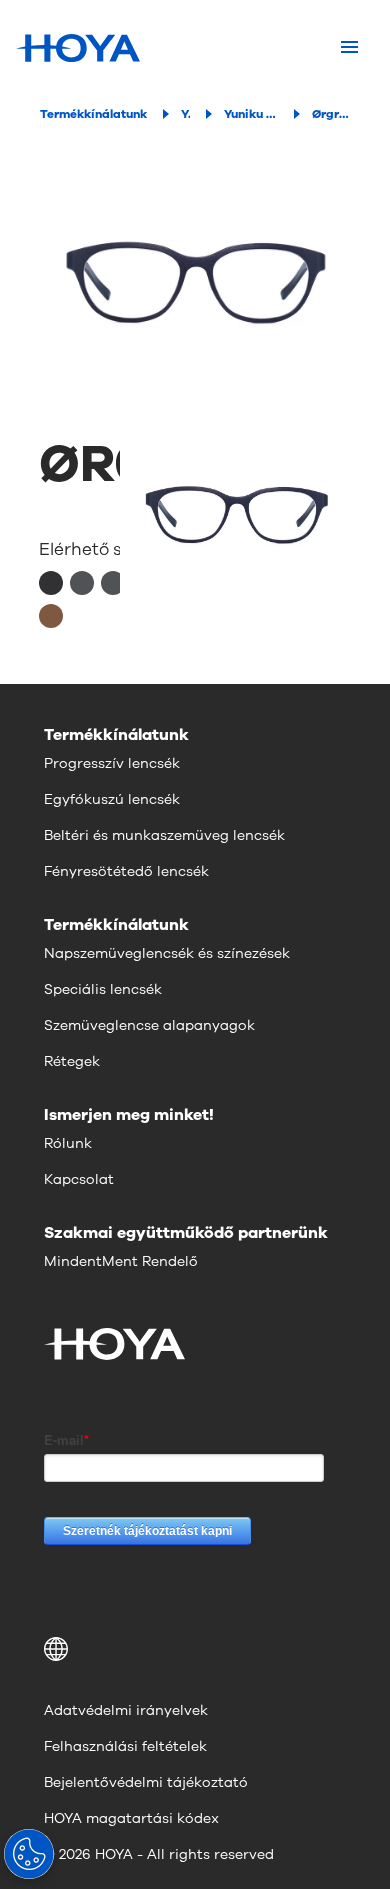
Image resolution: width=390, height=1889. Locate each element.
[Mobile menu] (349, 48)
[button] (195, 1649)
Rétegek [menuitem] (72, 1061)
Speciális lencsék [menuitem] (103, 989)
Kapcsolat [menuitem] (79, 1179)
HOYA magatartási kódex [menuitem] (131, 1818)
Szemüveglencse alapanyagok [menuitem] (149, 1025)
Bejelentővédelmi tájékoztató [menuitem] (146, 1782)
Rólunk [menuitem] (68, 1143)
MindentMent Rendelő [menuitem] (121, 1261)
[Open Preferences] (29, 1854)
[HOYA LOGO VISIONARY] (78, 48)
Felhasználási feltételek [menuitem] (125, 1746)
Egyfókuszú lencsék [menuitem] (112, 799)
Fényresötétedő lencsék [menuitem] (126, 871)
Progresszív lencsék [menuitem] (112, 763)
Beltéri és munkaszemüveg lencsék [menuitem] (164, 835)
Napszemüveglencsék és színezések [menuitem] (167, 953)
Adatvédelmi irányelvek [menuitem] (126, 1710)
